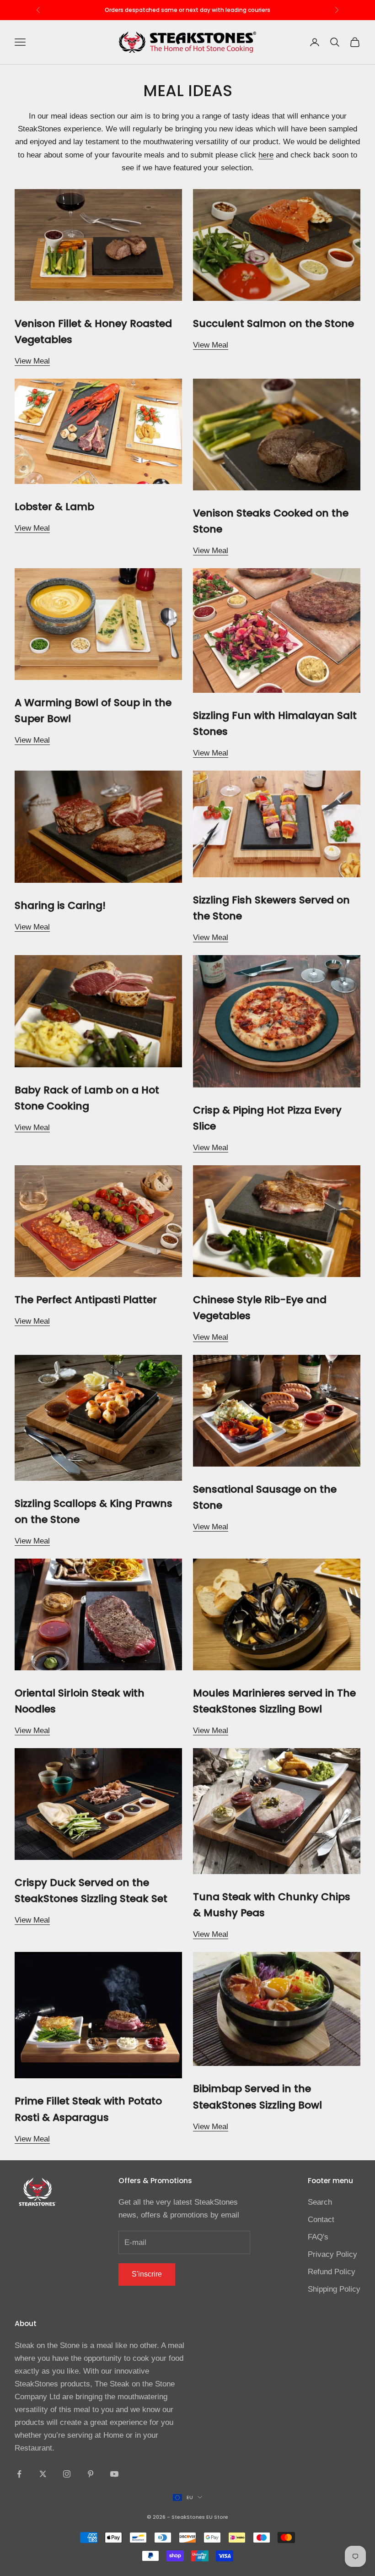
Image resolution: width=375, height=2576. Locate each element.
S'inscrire (147, 2274)
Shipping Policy (334, 2289)
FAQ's (318, 2237)
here (266, 155)
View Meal (32, 361)
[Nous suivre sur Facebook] (19, 2474)
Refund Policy (332, 2272)
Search (320, 2202)
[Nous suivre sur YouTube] (114, 2474)
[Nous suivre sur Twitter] (43, 2474)
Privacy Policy (332, 2254)
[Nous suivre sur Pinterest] (91, 2474)
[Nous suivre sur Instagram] (67, 2474)
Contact (321, 2220)
